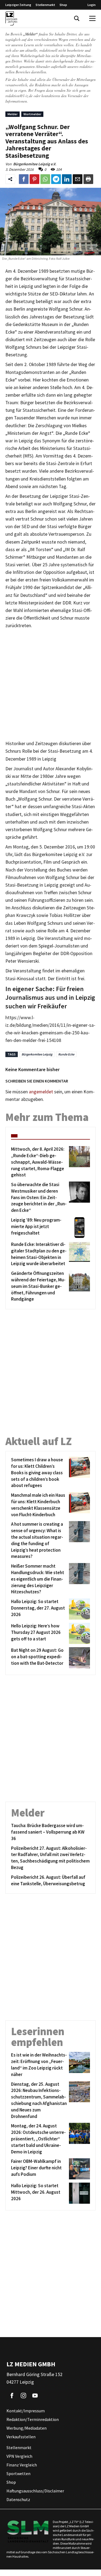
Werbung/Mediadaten (27, 2428)
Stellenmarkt (45, 5)
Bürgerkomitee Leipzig (37, 1054)
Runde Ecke (66, 1054)
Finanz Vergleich (22, 2465)
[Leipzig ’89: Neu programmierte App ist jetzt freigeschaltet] (79, 1228)
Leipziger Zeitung (18, 5)
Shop (63, 5)
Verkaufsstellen (21, 2437)
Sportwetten (18, 2474)
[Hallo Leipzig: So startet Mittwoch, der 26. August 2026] (79, 2193)
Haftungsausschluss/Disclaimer (35, 2491)
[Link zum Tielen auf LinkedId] (67, 179)
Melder (13, 114)
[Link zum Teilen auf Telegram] (56, 179)
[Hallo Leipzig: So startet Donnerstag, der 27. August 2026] (79, 1609)
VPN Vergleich (19, 2456)
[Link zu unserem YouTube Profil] (35, 2396)
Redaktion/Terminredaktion (33, 2420)
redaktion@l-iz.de (19, 96)
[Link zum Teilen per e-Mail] (78, 179)
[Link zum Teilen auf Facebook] (24, 179)
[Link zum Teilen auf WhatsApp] (45, 179)
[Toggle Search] (77, 18)
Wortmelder (32, 114)
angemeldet (41, 1092)
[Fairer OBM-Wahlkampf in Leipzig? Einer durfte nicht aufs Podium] (79, 2169)
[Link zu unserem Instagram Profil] (23, 2396)
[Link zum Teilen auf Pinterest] (34, 179)
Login (92, 5)
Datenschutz (18, 2500)
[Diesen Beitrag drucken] (88, 179)
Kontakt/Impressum (26, 2411)
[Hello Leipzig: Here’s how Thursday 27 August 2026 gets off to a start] (79, 1633)
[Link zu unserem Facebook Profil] (12, 2396)
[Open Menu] (92, 18)
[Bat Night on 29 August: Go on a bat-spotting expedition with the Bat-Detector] (79, 1658)
